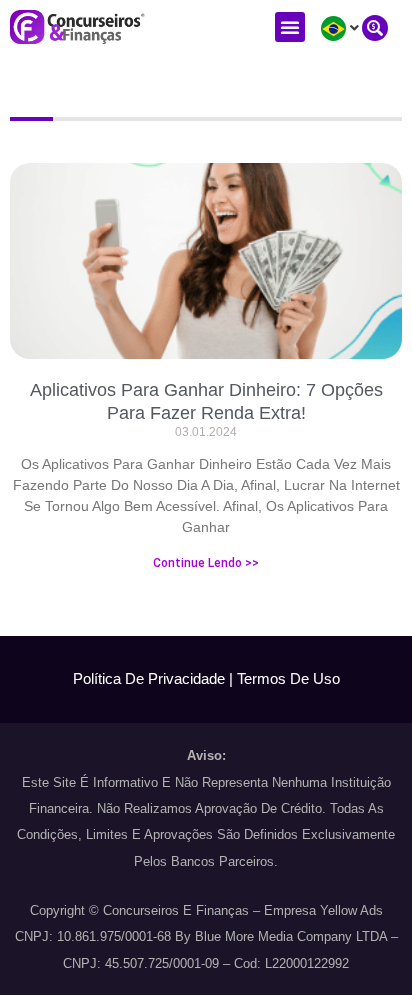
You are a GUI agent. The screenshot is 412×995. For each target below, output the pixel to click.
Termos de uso (288, 678)
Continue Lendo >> (206, 563)
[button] (290, 27)
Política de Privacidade (149, 678)
